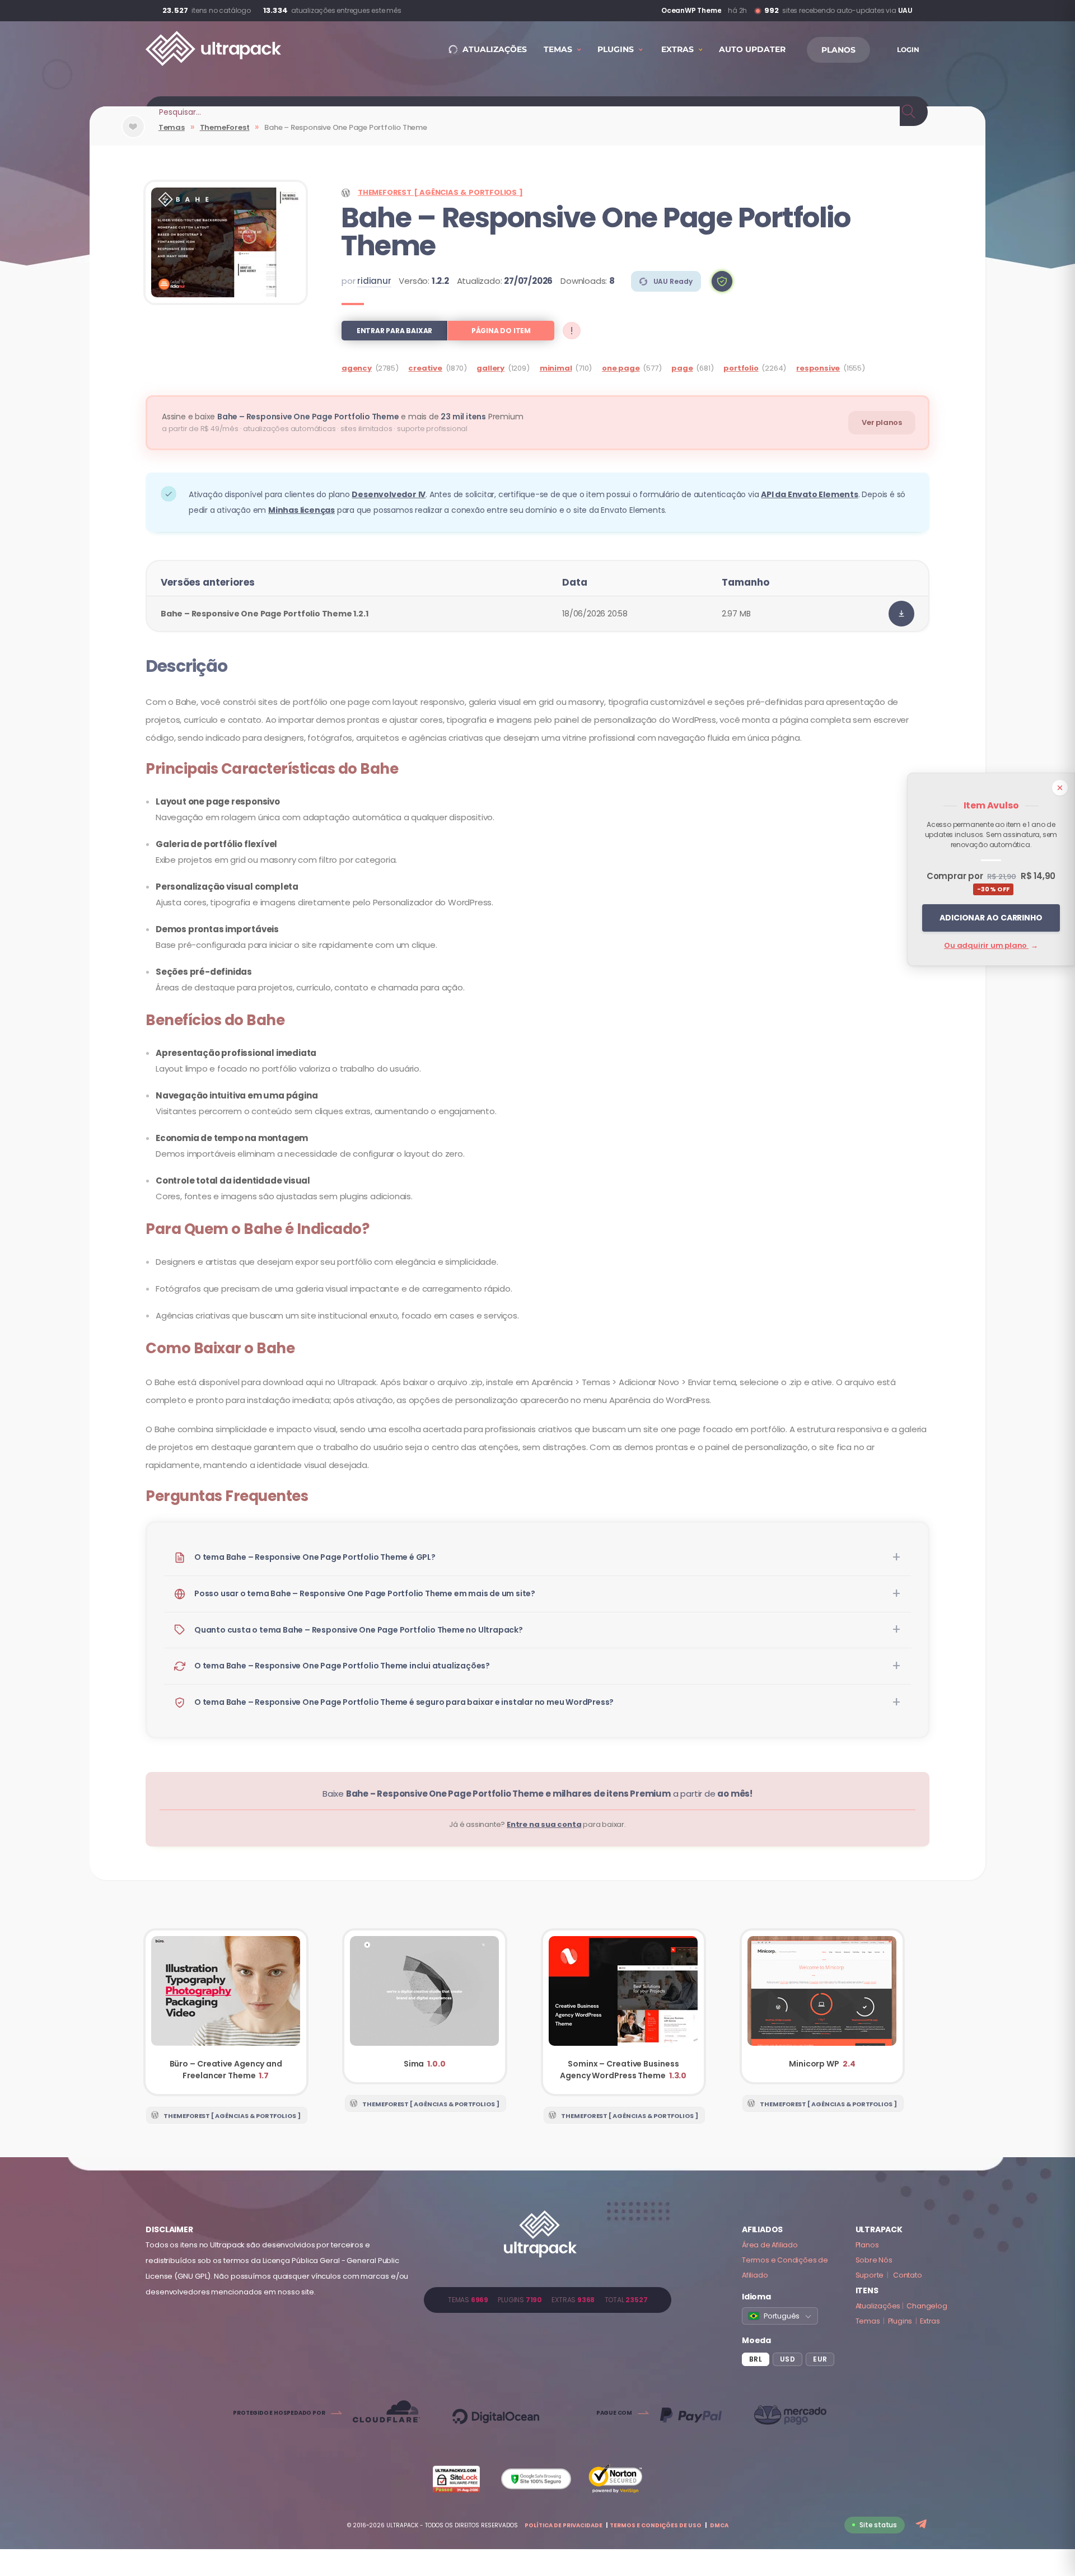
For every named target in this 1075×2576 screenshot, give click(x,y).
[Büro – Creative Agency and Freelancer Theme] (226, 2012)
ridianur (374, 281)
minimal (556, 368)
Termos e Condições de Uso (656, 2525)
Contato (908, 2275)
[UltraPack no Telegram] (922, 2525)
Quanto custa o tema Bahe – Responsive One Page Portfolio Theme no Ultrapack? (359, 1630)
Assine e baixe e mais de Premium (342, 417)
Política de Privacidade (564, 2525)
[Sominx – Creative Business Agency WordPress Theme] (623, 2012)
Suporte (870, 2275)
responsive (818, 368)
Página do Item (501, 331)
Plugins (900, 2321)
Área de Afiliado (770, 2245)
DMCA (719, 2525)
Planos (867, 2245)
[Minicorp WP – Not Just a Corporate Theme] (822, 2006)
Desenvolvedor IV (389, 494)
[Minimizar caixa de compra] (1060, 788)
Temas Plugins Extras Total (548, 2300)
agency (357, 368)
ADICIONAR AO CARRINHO (991, 918)
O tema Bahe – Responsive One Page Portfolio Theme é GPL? (315, 1557)
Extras (930, 2321)
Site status (878, 2525)
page (682, 368)
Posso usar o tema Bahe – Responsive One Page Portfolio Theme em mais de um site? (365, 1593)
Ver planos (882, 422)
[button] (722, 281)
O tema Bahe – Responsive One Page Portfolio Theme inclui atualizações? (342, 1666)
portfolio (741, 368)
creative (425, 368)
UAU (905, 10)
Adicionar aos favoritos (133, 136)
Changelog (927, 2306)
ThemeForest (225, 127)
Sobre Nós (874, 2260)
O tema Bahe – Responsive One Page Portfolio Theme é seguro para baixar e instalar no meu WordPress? (404, 1702)
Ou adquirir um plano (991, 945)
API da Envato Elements (810, 494)
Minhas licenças (302, 510)
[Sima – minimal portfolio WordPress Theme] (425, 2006)
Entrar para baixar (394, 331)
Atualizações (878, 2306)
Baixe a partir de (537, 1794)
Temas (172, 127)
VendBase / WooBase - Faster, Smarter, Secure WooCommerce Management (628, 11)
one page (621, 368)
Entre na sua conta (544, 1824)
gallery (490, 368)
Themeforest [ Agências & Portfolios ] (440, 192)
